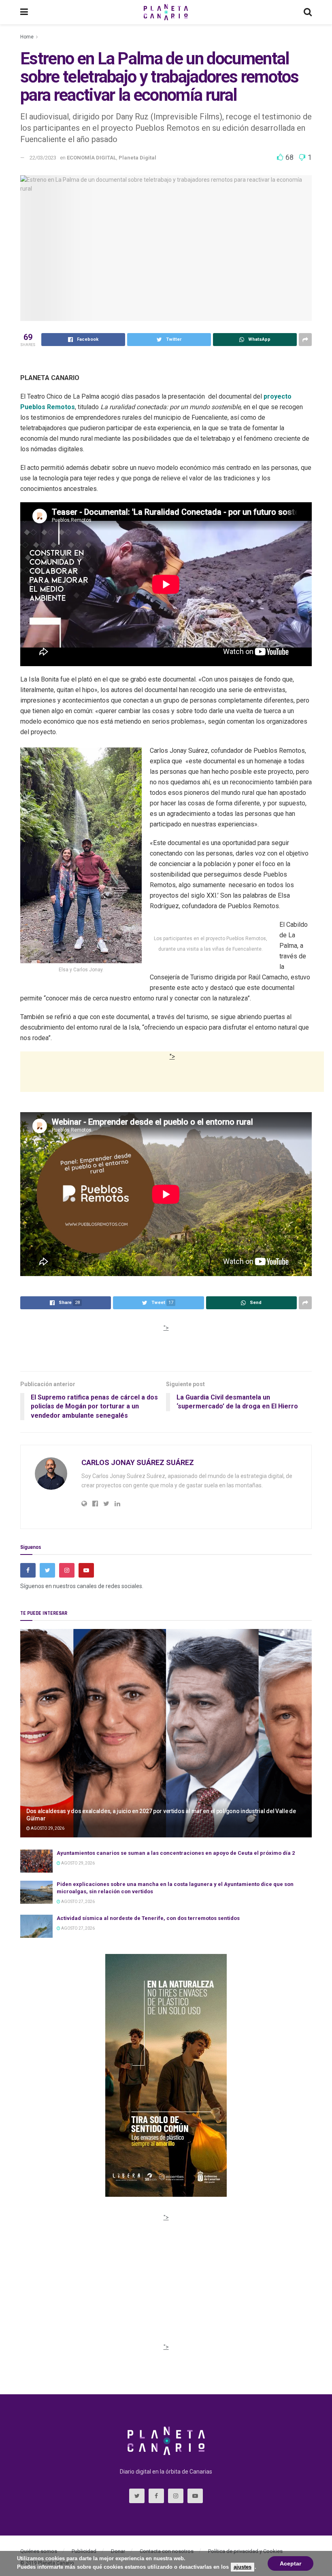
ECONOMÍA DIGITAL (92, 158)
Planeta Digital (137, 158)
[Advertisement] (172, 1082)
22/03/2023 (43, 158)
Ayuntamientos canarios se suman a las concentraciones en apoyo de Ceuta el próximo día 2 (176, 1853)
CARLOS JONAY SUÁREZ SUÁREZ (138, 1462)
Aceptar (290, 2563)
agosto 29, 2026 (47, 1828)
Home (27, 37)
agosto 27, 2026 (78, 1902)
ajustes (243, 2567)
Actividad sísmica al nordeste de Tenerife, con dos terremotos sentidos (148, 1918)
